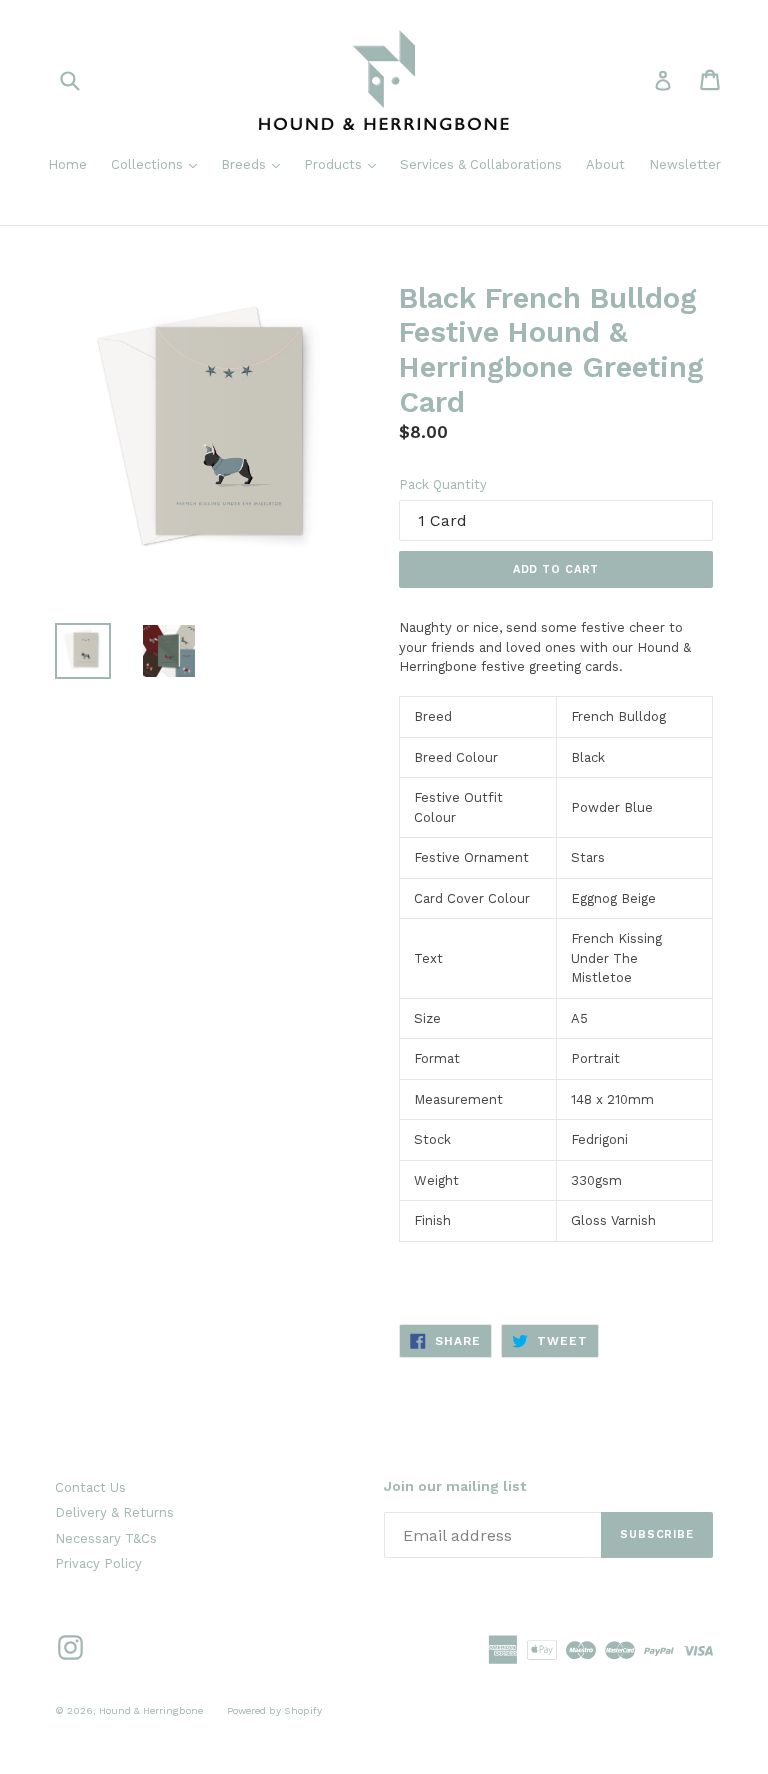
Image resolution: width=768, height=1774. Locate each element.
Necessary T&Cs (106, 1538)
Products (345, 164)
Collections (159, 164)
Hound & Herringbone (151, 1710)
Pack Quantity (443, 484)
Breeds (255, 164)
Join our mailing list (455, 1486)
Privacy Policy (98, 1563)
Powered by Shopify (274, 1710)
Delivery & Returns (114, 1512)
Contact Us (90, 1487)
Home (67, 164)
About (605, 164)
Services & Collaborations (481, 164)
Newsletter (685, 164)
